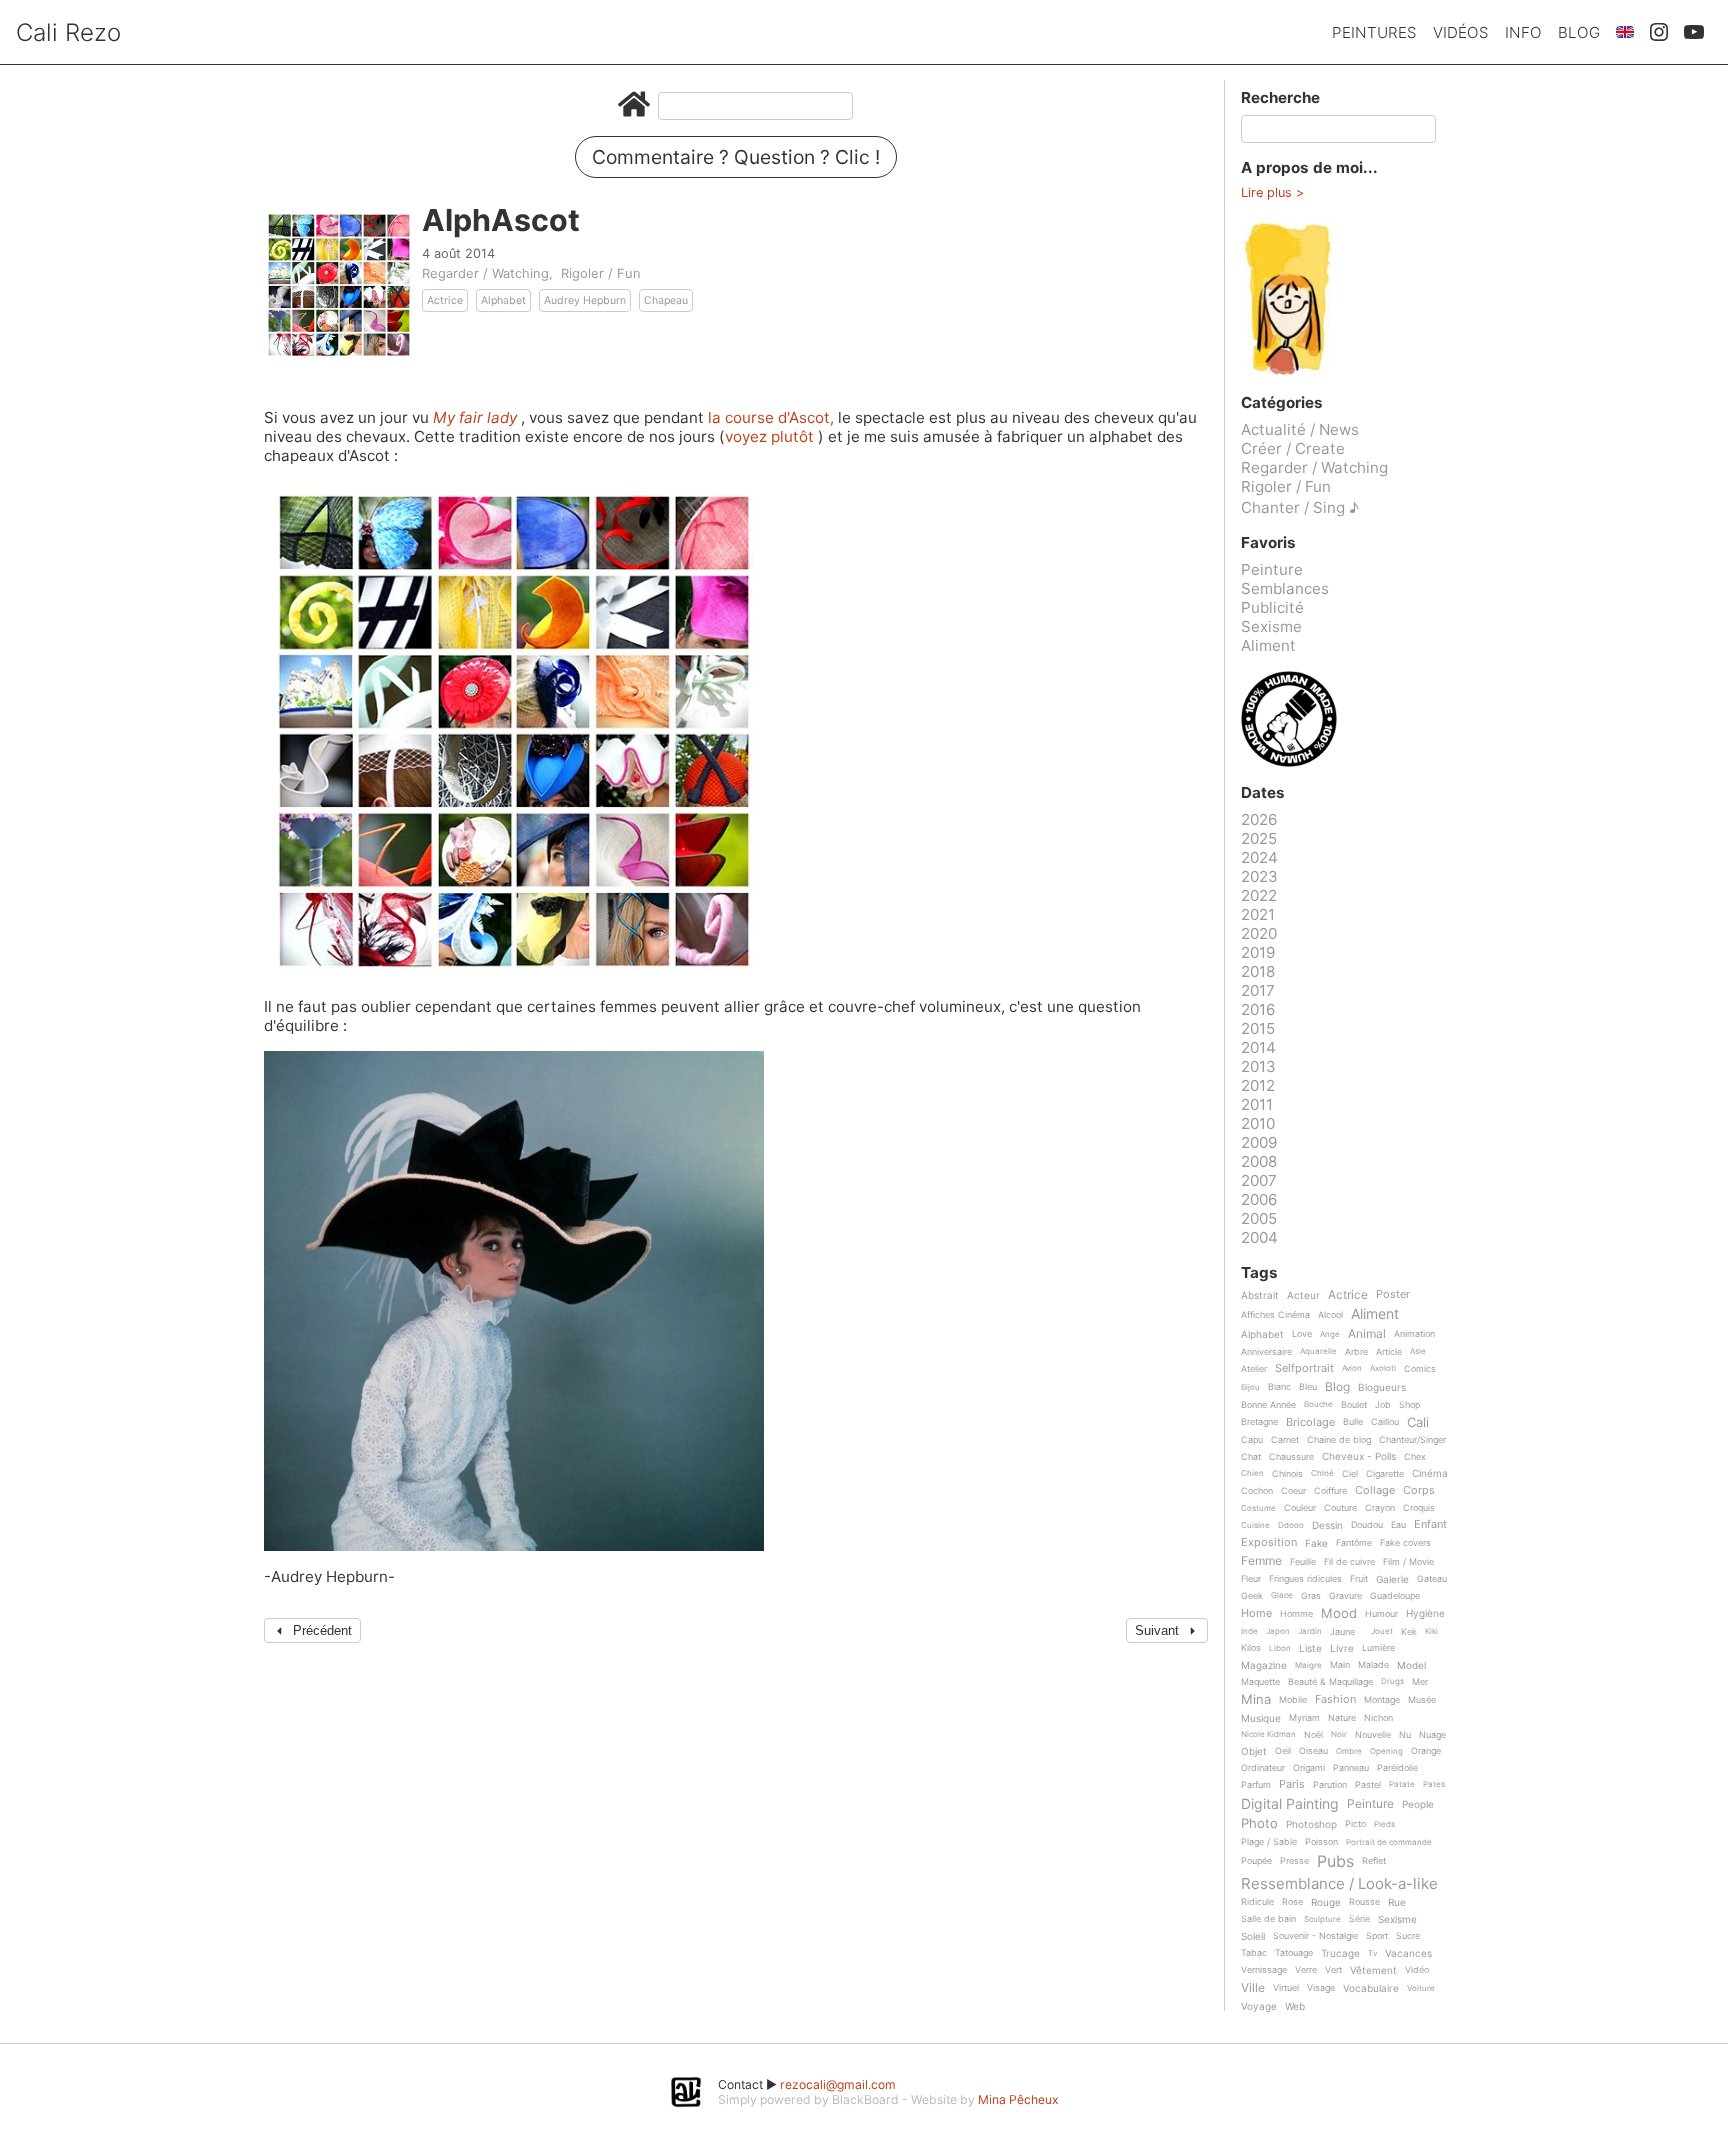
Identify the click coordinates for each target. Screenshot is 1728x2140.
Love (1302, 1334)
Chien (1252, 1473)
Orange (1426, 1751)
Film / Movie (1408, 1562)
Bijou (1250, 1387)
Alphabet (503, 300)
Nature (1342, 1718)
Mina (1256, 1700)
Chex (1415, 1457)
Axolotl (1383, 1368)
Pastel (1368, 1785)
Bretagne (1259, 1422)
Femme (1261, 1561)
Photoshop (1311, 1824)
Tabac (1254, 1953)
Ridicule (1257, 1902)
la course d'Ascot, (773, 417)
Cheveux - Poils (1359, 1456)
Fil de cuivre (1349, 1562)
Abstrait (1260, 1295)
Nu (1405, 1735)
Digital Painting (1290, 1804)
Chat (1251, 1457)
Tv (1372, 1953)
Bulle (1353, 1422)
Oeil (1283, 1751)
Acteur (1303, 1295)
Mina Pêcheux (1018, 2099)
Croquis (1419, 1508)
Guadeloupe (1395, 1596)
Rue (1397, 1902)
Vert (1333, 1970)
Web (1295, 2006)
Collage (1375, 1491)
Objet (1254, 1751)
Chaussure (1291, 1457)
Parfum (1256, 1785)
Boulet (1354, 1405)
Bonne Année (1268, 1405)
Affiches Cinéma (1275, 1315)
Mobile (1293, 1700)
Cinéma (1430, 1473)
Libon (1280, 1648)
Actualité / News (1300, 429)
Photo (1259, 1824)
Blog (1579, 32)
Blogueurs (1382, 1387)
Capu (1252, 1440)
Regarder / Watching (485, 273)
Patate (1402, 1784)
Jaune (1342, 1632)
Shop (1409, 1405)
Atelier (1254, 1369)
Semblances (1285, 588)
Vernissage (1264, 1970)
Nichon (1378, 1718)
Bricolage (1310, 1423)
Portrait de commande (1389, 1842)
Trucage (1340, 1953)
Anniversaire (1266, 1352)
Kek (1409, 1632)
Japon (1278, 1631)
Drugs (1392, 1681)
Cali (1418, 1423)
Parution (1330, 1785)
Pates (1434, 1784)
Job (1383, 1405)
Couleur (1300, 1508)
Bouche (1318, 1404)
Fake (1316, 1543)
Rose (1292, 1902)
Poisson (1321, 1842)
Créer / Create (1293, 448)
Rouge (1326, 1902)
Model (1411, 1665)
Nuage (1432, 1735)
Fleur (1251, 1579)
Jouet (1382, 1631)
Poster (1393, 1295)
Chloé (1322, 1473)
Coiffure (1330, 1491)
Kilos (1251, 1648)
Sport (1377, 1936)
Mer (1420, 1682)
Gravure (1345, 1596)
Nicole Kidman (1268, 1734)
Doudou (1367, 1525)
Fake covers (1405, 1543)
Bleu (1308, 1387)
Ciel (1350, 1474)
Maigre (1308, 1665)
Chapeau (666, 300)
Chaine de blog (1339, 1440)
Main (1340, 1665)
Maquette (1260, 1682)
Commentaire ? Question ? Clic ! (736, 157)
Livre (1342, 1648)
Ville (1253, 1988)
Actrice (445, 300)
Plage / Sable (1269, 1842)
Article (1389, 1352)
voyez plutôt (771, 436)
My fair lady (477, 417)
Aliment (1268, 645)
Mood (1339, 1614)
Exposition (1269, 1543)
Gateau (1432, 1579)
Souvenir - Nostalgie (1315, 1936)
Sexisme (1271, 626)
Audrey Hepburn (585, 300)
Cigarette (1385, 1474)
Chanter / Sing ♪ (1300, 507)
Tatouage (1294, 1953)
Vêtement (1373, 1970)
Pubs (1335, 1861)
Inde (1249, 1631)
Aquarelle (1318, 1351)
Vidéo (1417, 1970)
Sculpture (1322, 1919)
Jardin (1310, 1631)
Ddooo (1291, 1525)
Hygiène (1425, 1613)
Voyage (1259, 2006)
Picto (1355, 1824)
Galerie (1392, 1579)
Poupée (1256, 1861)
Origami (1309, 1768)
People (1418, 1804)
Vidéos (1461, 32)
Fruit (1359, 1579)
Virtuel (1286, 1988)
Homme (1296, 1614)
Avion (1352, 1368)
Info (1523, 32)
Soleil (1253, 1936)
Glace (1282, 1595)
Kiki (1431, 1631)
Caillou (1385, 1422)
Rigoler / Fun (601, 273)
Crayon (1380, 1508)
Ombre (1349, 1751)
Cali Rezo (68, 32)
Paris (1292, 1785)
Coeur (1293, 1491)
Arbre (1356, 1352)
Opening (1386, 1751)
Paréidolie (1397, 1768)
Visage (1321, 1988)
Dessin (1327, 1525)
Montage (1382, 1700)
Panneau (1351, 1768)
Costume (1258, 1508)
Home (1256, 1614)
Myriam (1304, 1718)
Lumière (1378, 1648)
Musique (1261, 1718)
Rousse (1364, 1902)
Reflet (1374, 1861)
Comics (1420, 1369)
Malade (1373, 1665)
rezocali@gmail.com (838, 2084)
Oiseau (1313, 1751)
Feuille (1303, 1562)
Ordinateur (1263, 1768)
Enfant (1430, 1525)
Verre (1306, 1970)
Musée (1422, 1700)
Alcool (1330, 1315)
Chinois (1287, 1474)
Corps (1419, 1491)
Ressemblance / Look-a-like (1339, 1884)
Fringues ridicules (1305, 1579)
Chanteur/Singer (1412, 1440)
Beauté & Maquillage (1330, 1682)
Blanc (1279, 1387)
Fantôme (1354, 1543)
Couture (1340, 1508)
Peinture (1272, 569)
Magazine (1264, 1665)
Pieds (1384, 1824)
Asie (1418, 1351)
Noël (1313, 1735)
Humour (1381, 1614)
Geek (1252, 1596)
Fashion (1335, 1700)
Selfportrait (1304, 1369)
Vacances (1408, 1953)
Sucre (1408, 1936)
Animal (1367, 1334)
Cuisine (1255, 1525)
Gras (1311, 1596)
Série (1359, 1919)
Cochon (1257, 1491)
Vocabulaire (1371, 1988)
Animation (1414, 1334)
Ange (1330, 1334)
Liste (1310, 1648)
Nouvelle (1373, 1735)
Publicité (1272, 607)
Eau (1398, 1525)
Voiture (1421, 1988)
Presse (1294, 1861)
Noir (1339, 1734)
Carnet (1285, 1440)
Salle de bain (1268, 1919)
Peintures (1374, 32)
